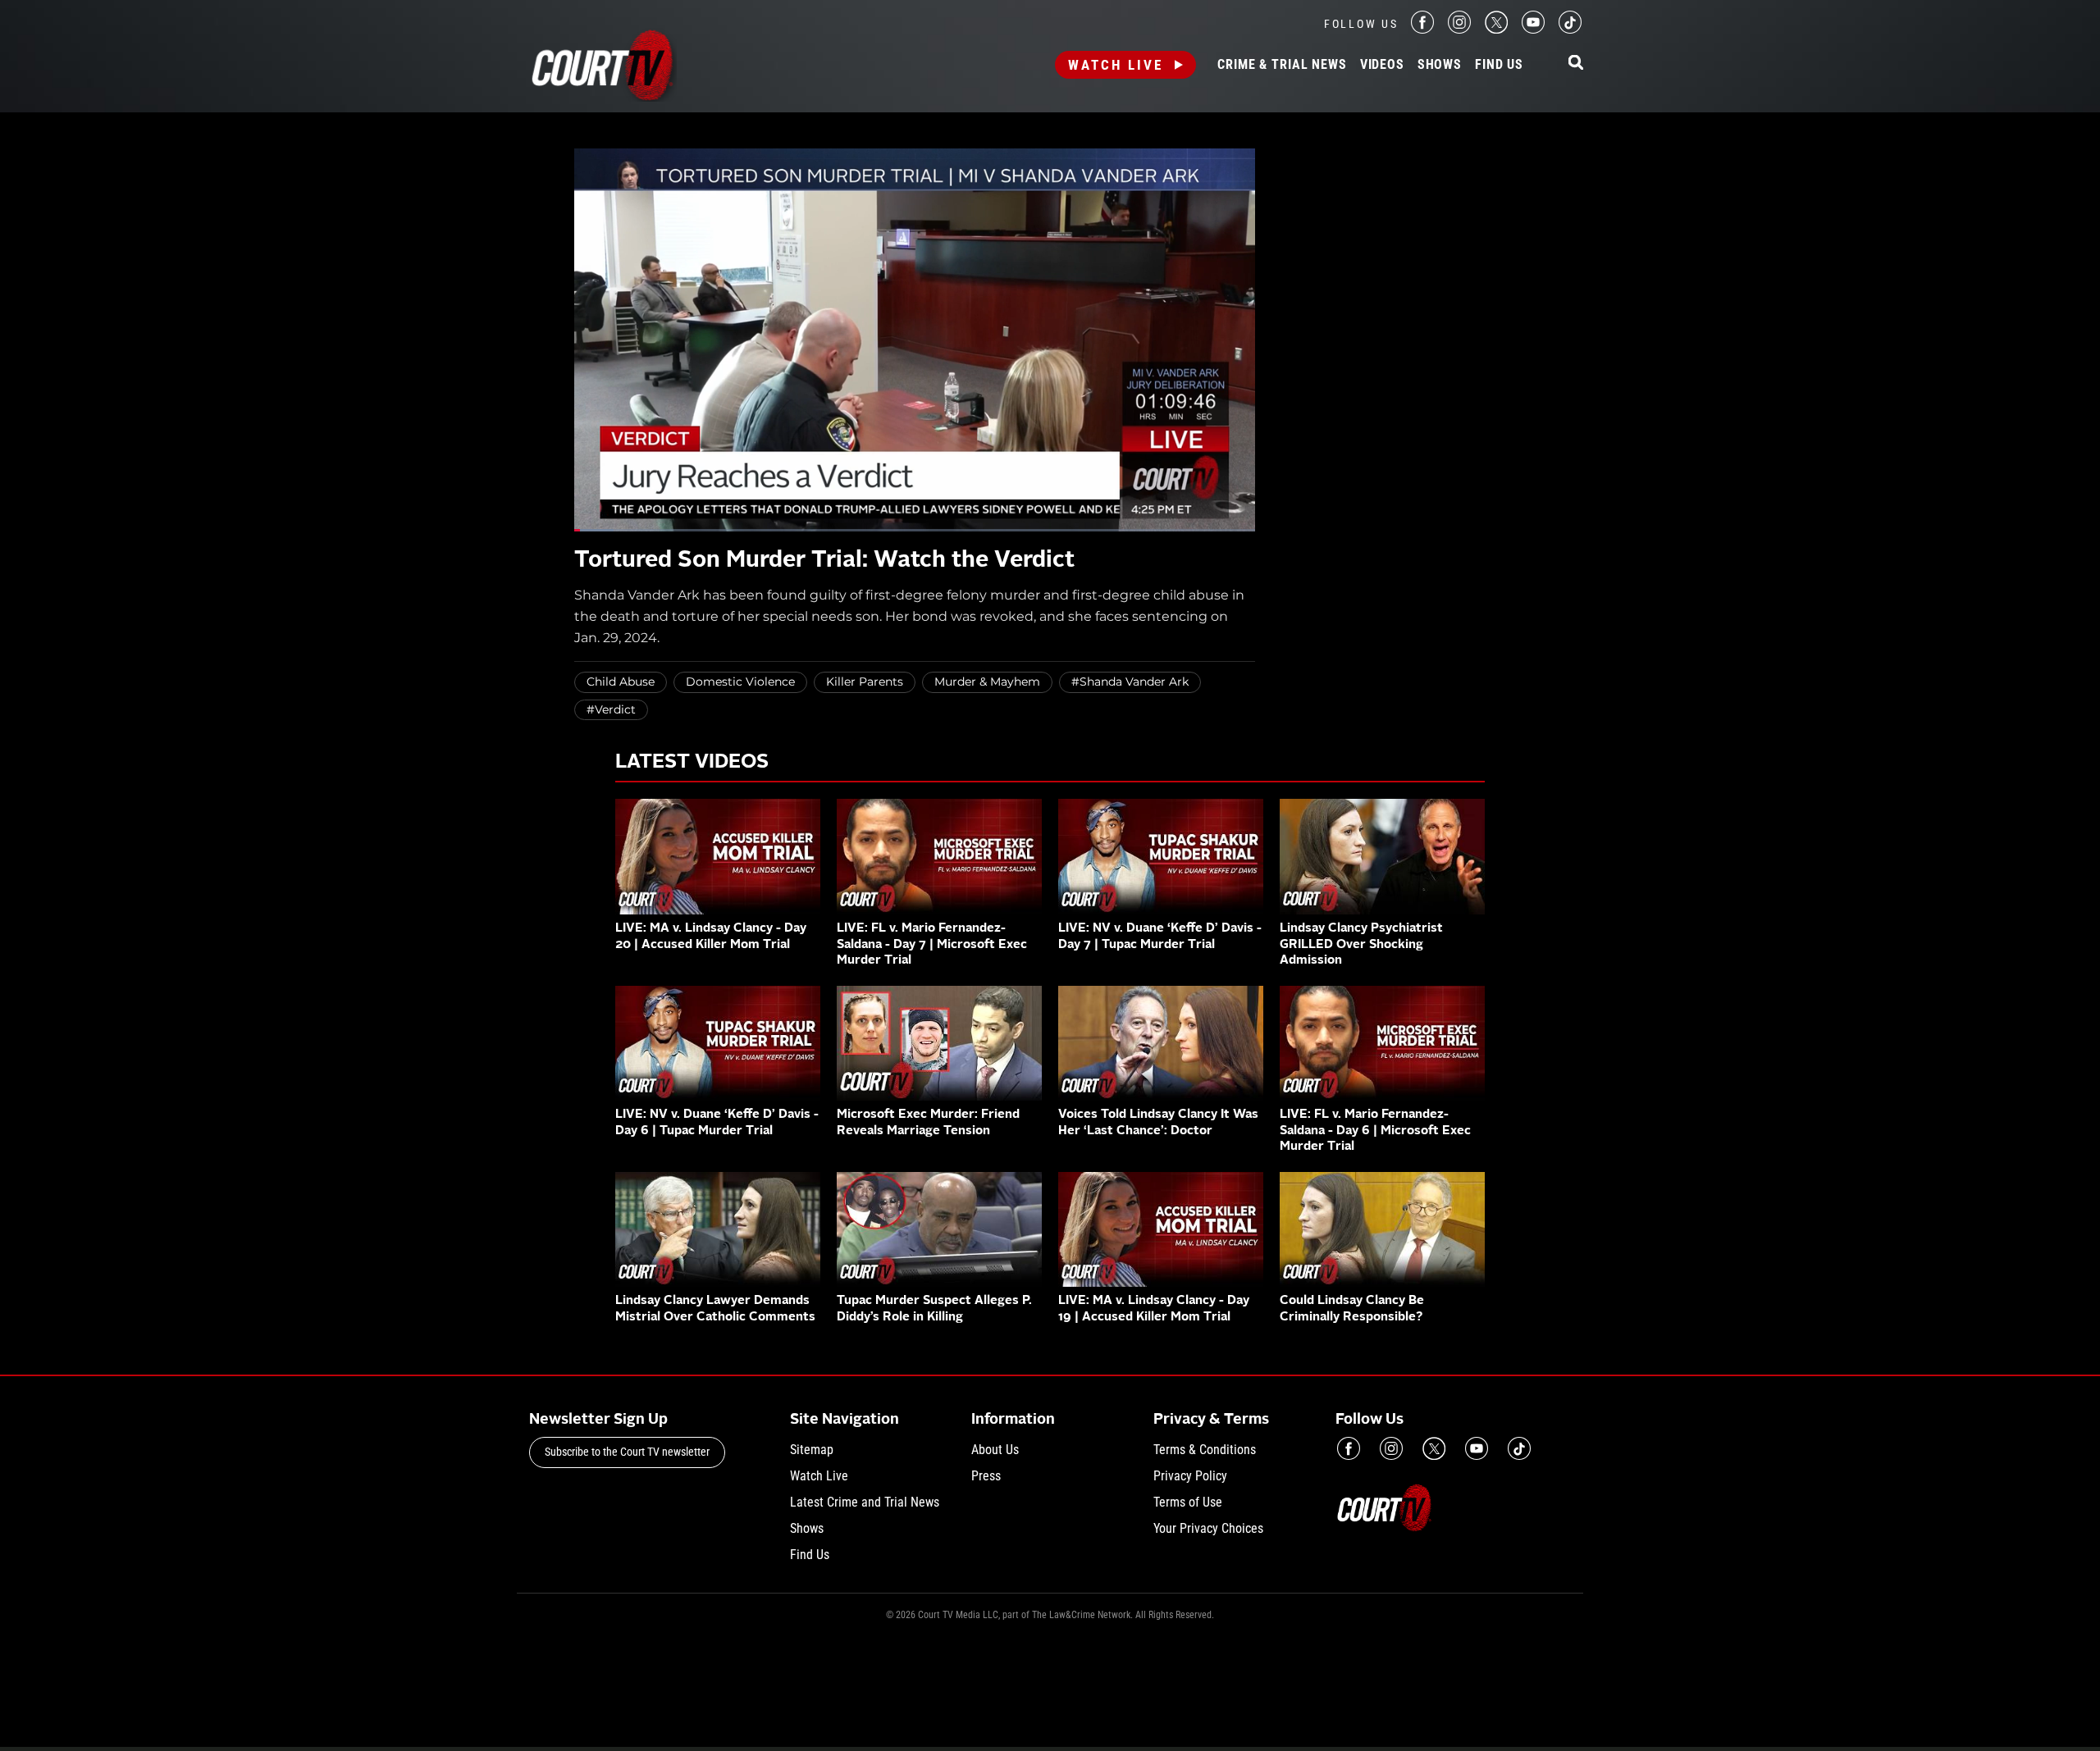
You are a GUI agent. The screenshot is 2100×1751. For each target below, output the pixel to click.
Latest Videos (692, 763)
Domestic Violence (740, 682)
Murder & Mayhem (987, 682)
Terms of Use (1188, 1502)
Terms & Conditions (1205, 1450)
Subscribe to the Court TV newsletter (627, 1452)
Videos (1382, 65)
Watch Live (1116, 65)
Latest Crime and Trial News (865, 1502)
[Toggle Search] (1576, 64)
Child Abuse (621, 682)
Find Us (1499, 65)
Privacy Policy (1190, 1476)
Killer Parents (865, 682)
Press (986, 1476)
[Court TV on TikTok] (1570, 29)
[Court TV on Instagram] (1459, 29)
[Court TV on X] (1496, 29)
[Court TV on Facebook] (1422, 29)
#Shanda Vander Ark (1130, 682)
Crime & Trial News (1282, 65)
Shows (1440, 65)
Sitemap (812, 1450)
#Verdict (611, 709)
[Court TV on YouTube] (1533, 29)
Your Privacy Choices (1208, 1528)
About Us (995, 1450)
